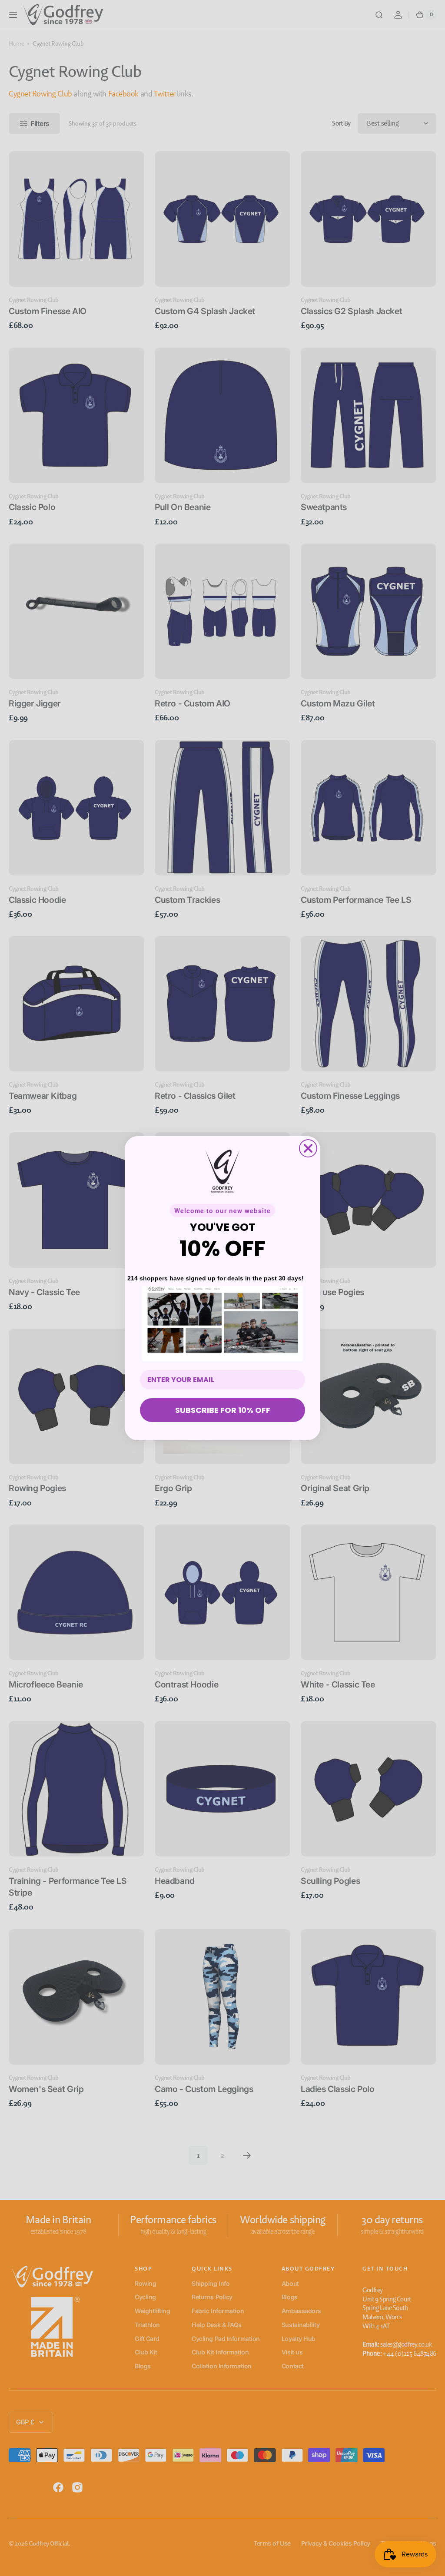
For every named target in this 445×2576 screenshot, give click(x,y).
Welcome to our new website (222, 1210)
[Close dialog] (308, 1148)
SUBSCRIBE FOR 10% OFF (223, 1410)
